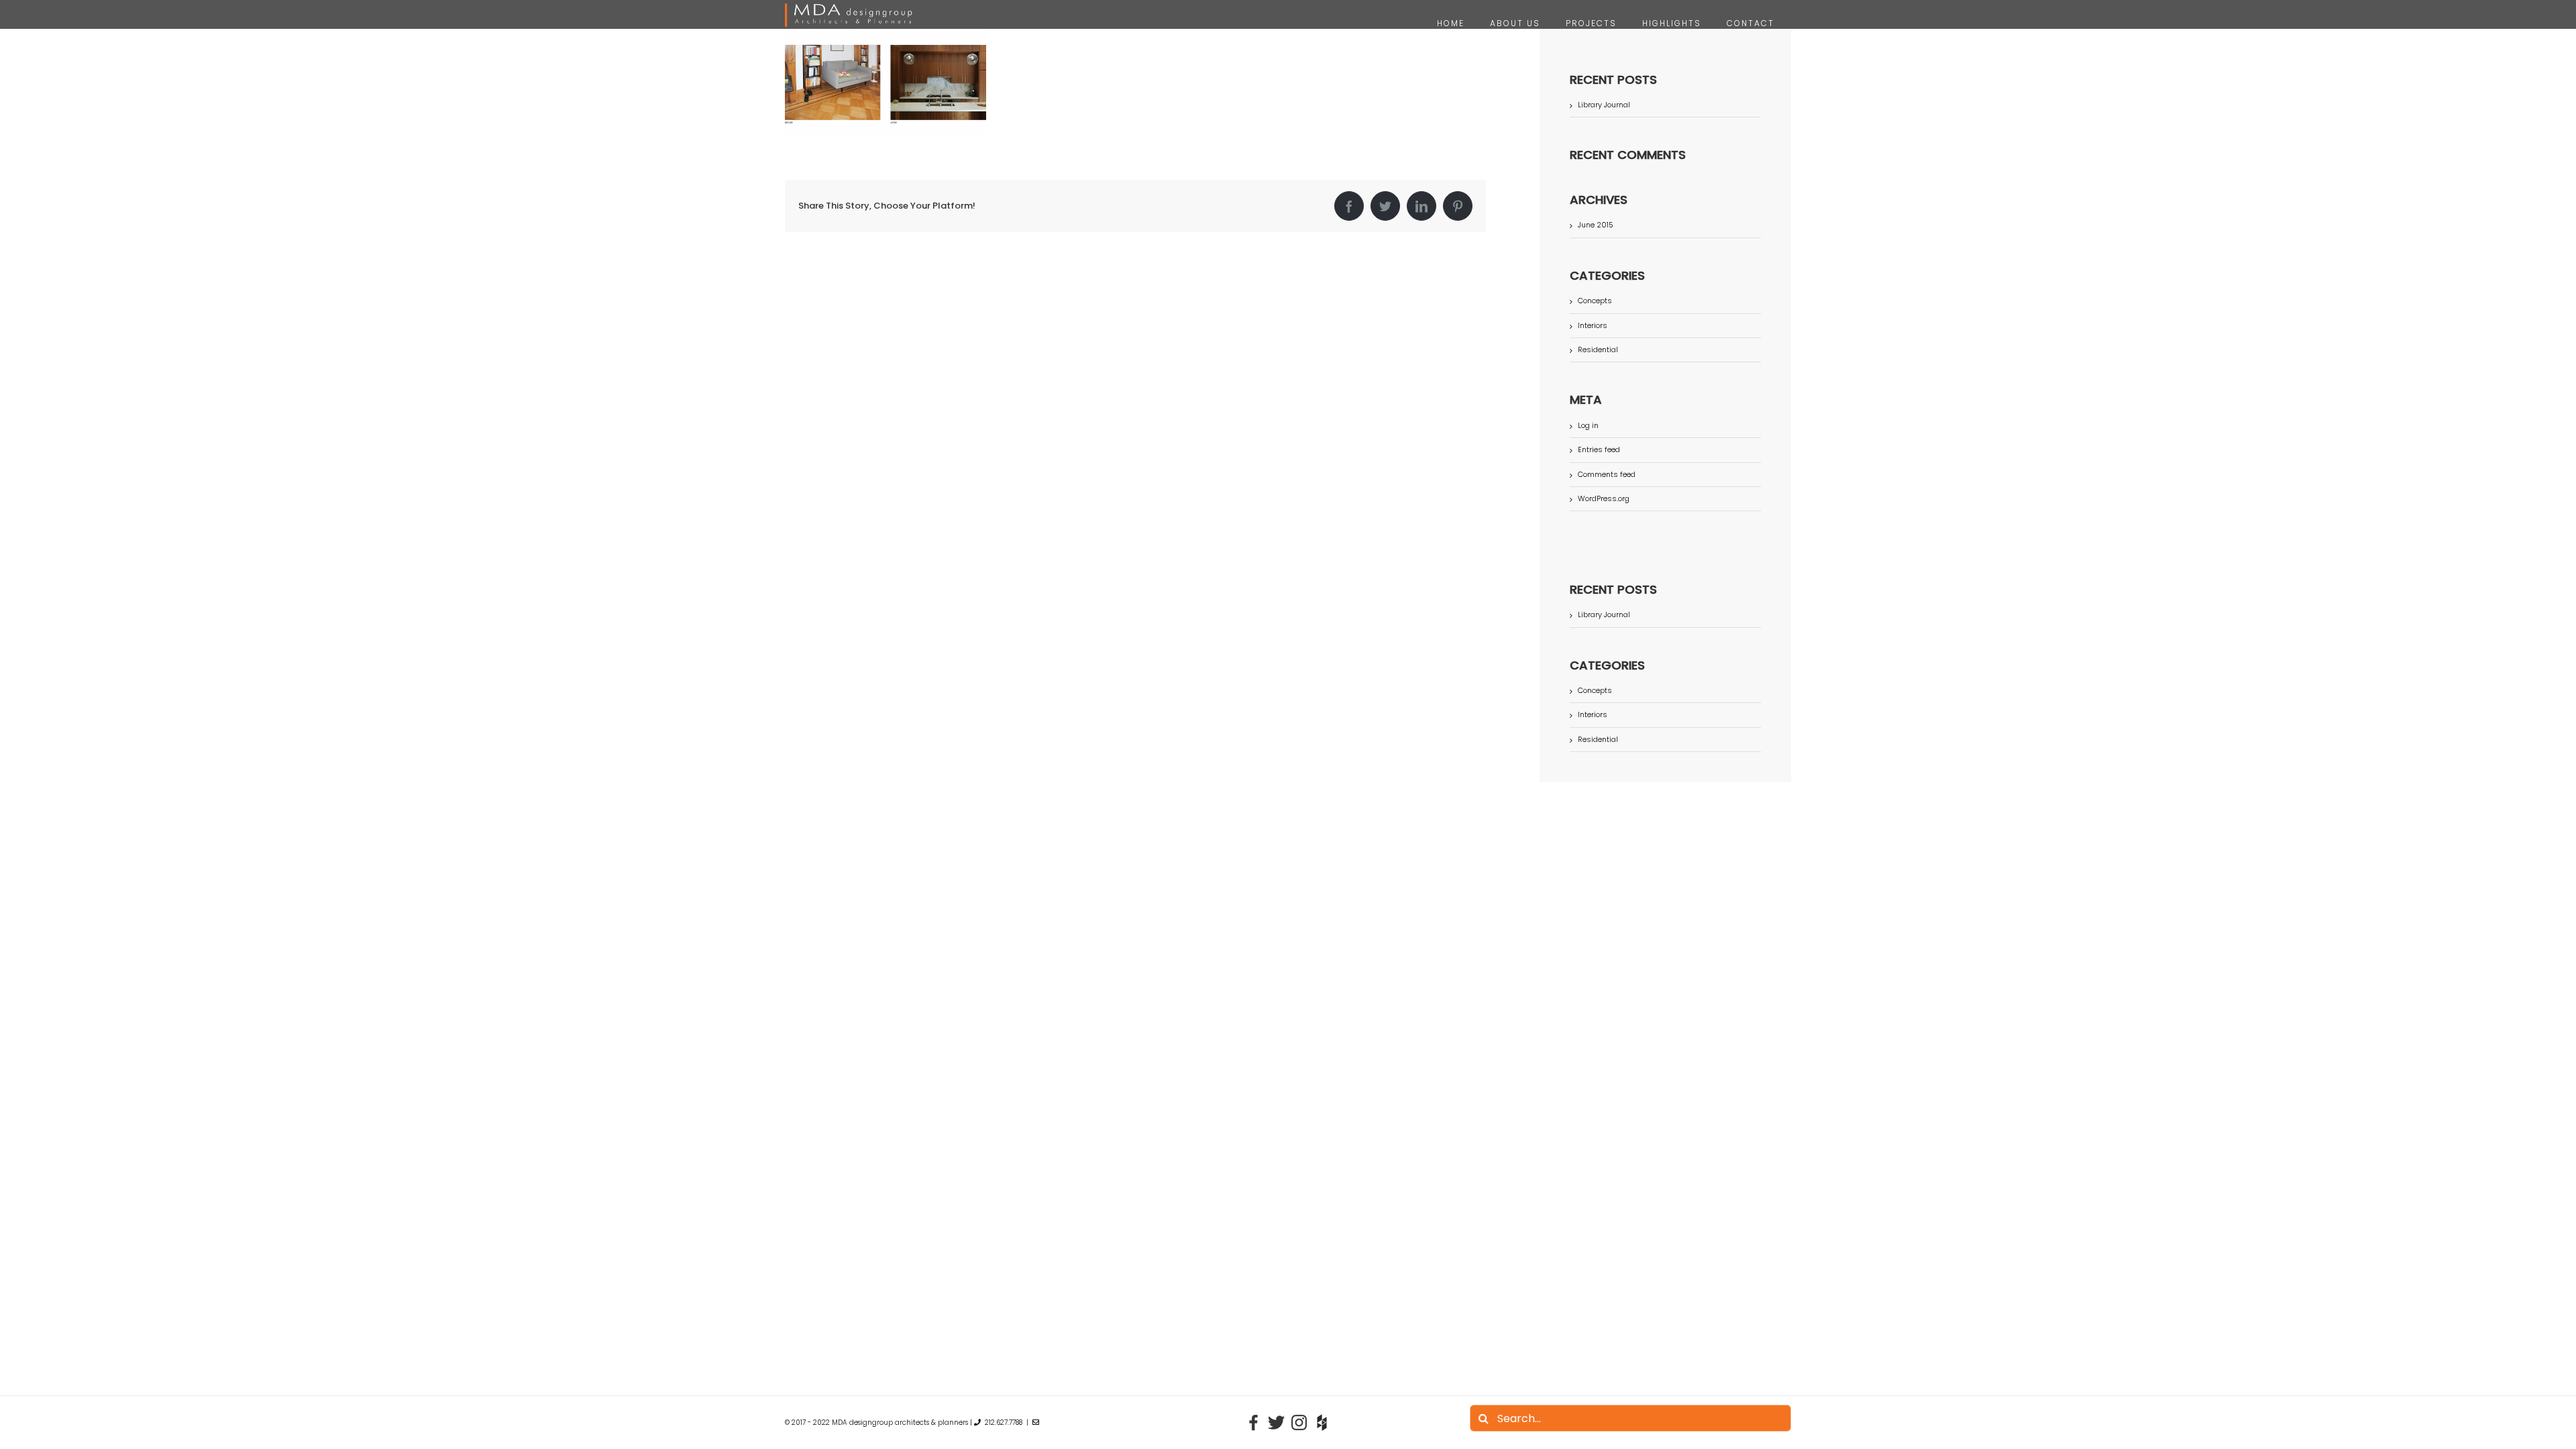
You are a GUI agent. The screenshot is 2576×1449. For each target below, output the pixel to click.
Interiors (1593, 326)
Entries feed (1599, 449)
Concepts (1595, 301)
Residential (1598, 350)
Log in (1588, 425)
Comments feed (1607, 474)
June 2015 (1596, 225)
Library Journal (1604, 105)
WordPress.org (1604, 498)
